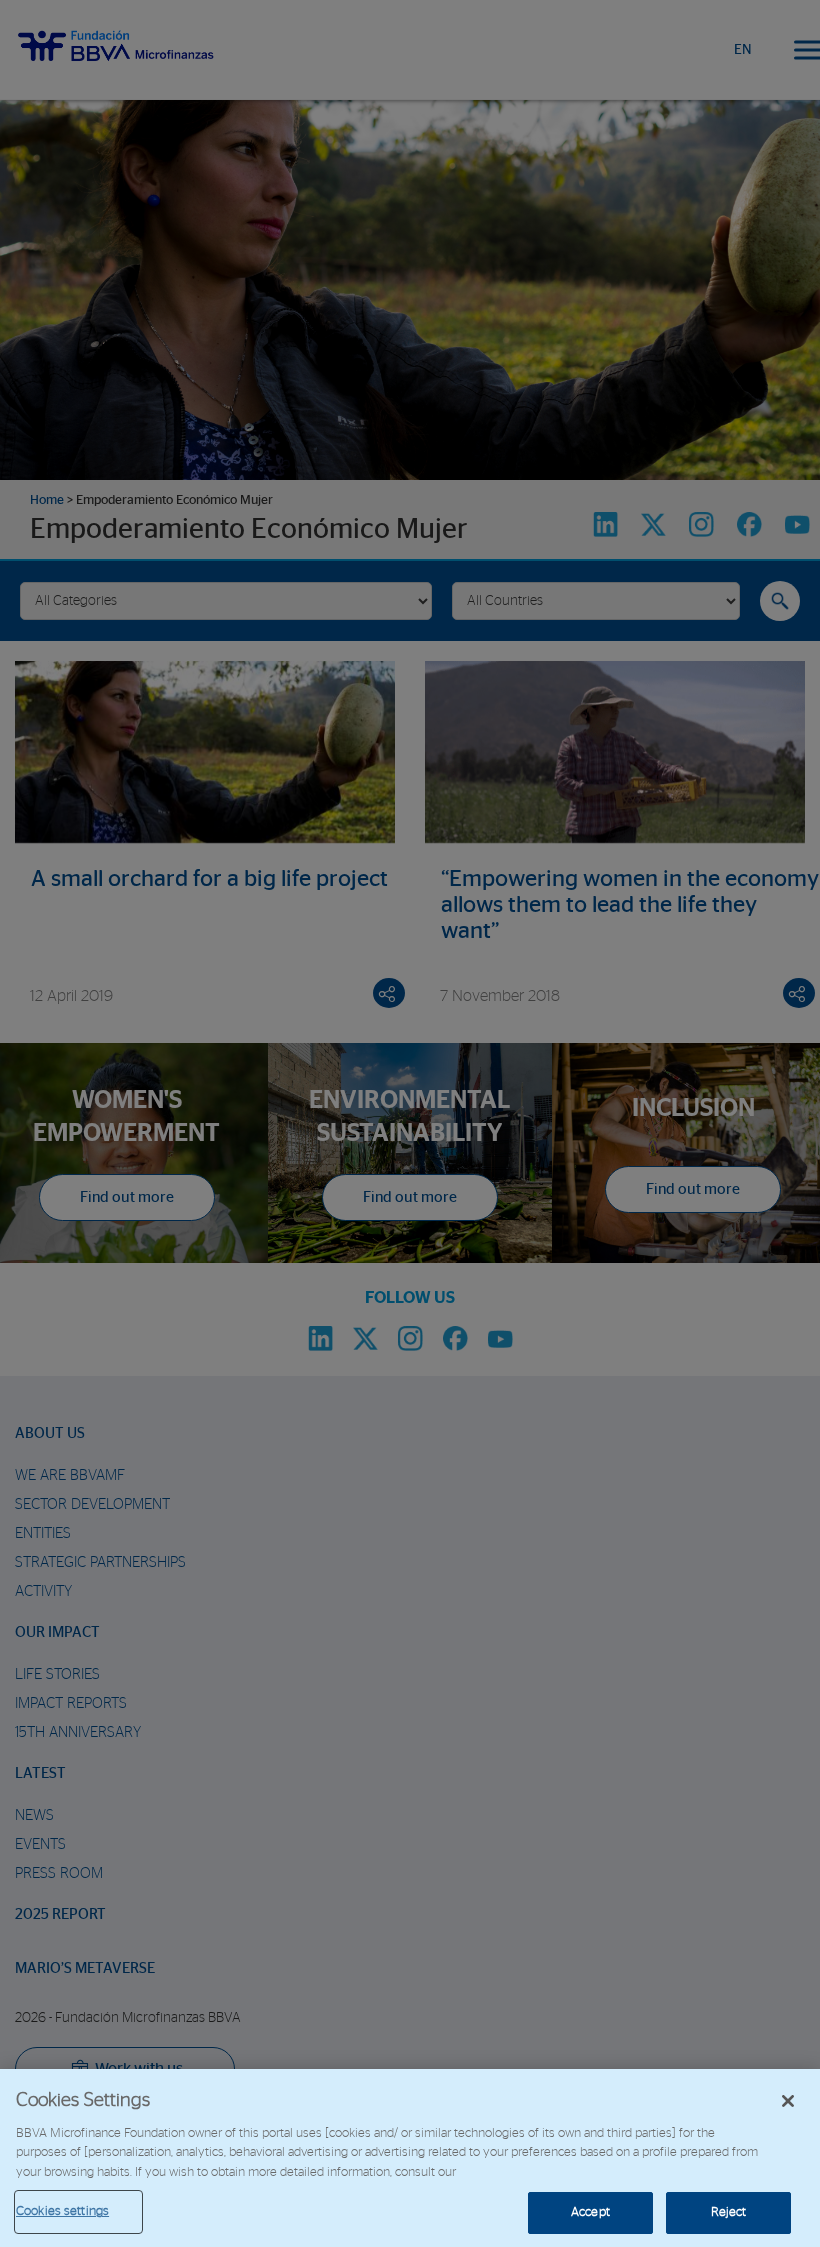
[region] (410, 2158)
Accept (590, 2212)
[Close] (788, 2101)
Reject (729, 2212)
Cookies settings (62, 2211)
